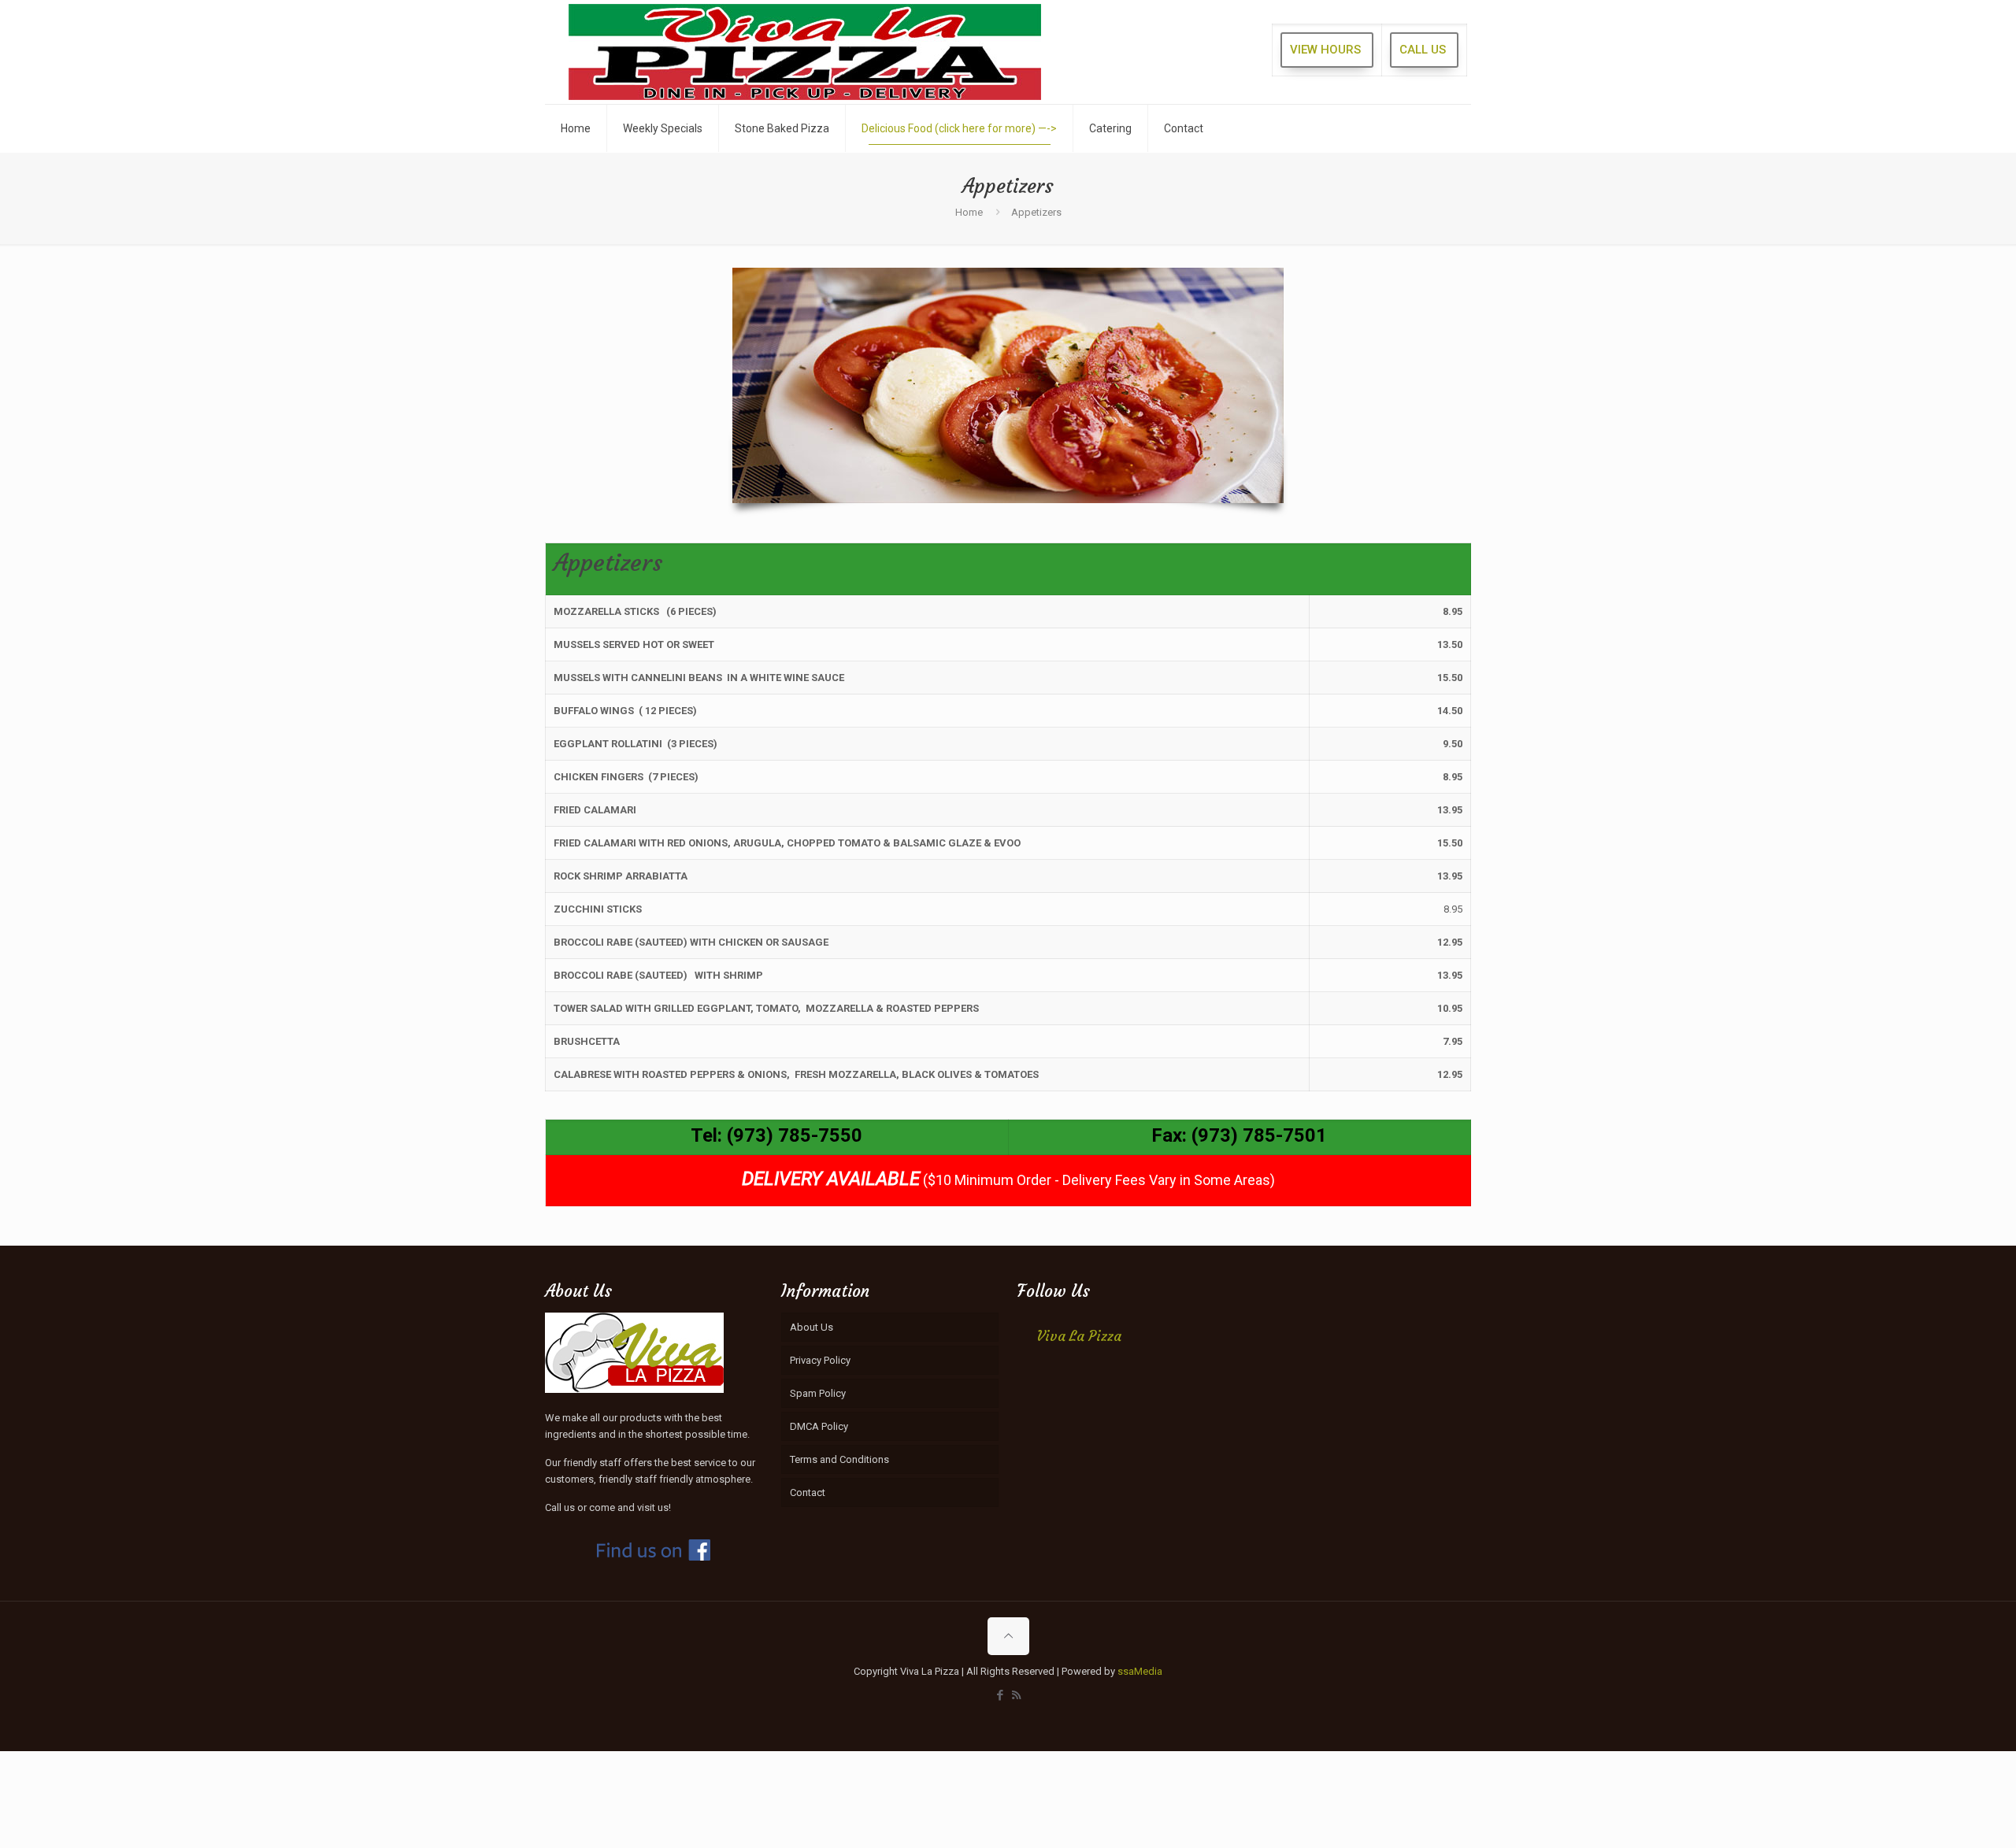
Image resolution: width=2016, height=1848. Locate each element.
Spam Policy (818, 1393)
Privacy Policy (820, 1360)
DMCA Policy (819, 1426)
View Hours (1325, 50)
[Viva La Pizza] (805, 52)
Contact (808, 1492)
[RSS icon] (1016, 1695)
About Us (812, 1327)
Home (969, 212)
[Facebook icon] (1000, 1695)
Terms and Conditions (839, 1459)
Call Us (1423, 50)
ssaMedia (1140, 1671)
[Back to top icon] (1008, 1636)
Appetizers (1036, 212)
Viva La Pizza (1079, 1336)
